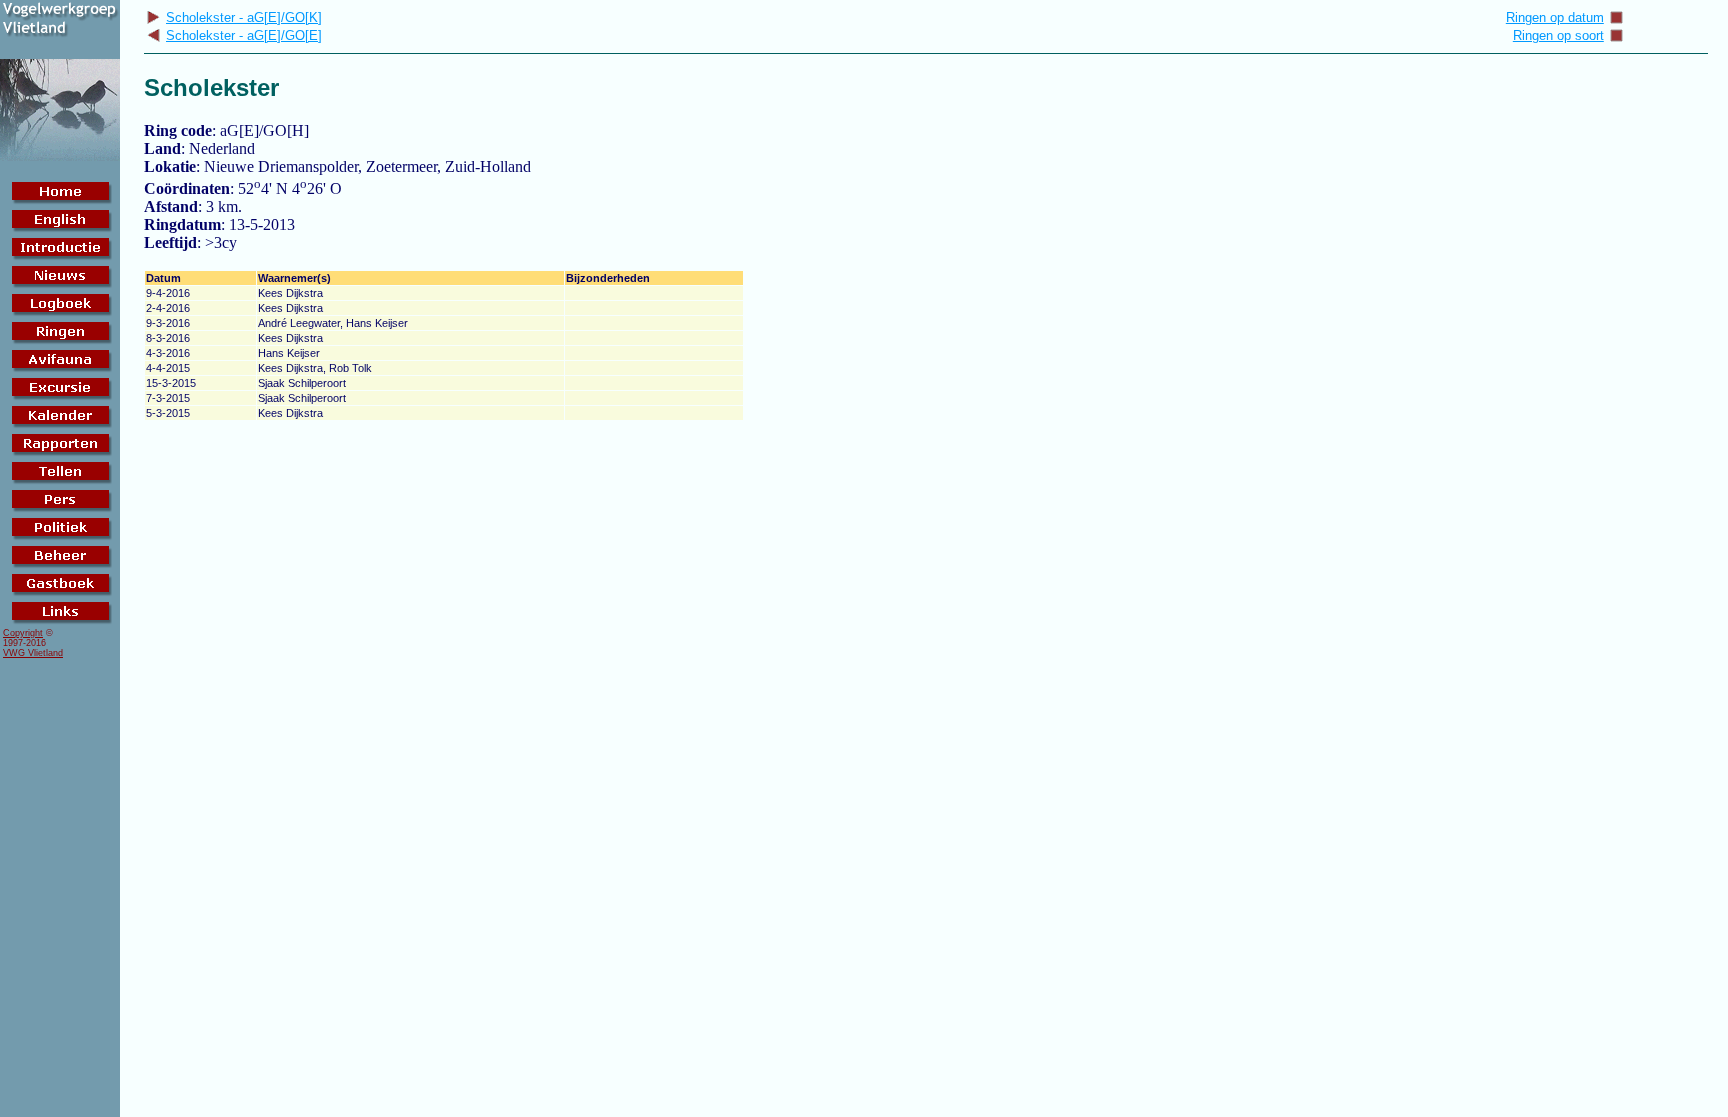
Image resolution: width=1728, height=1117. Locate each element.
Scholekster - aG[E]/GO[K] (244, 17)
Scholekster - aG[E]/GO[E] (244, 35)
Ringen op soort (1558, 35)
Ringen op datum (1555, 17)
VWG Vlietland (33, 653)
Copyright (23, 633)
